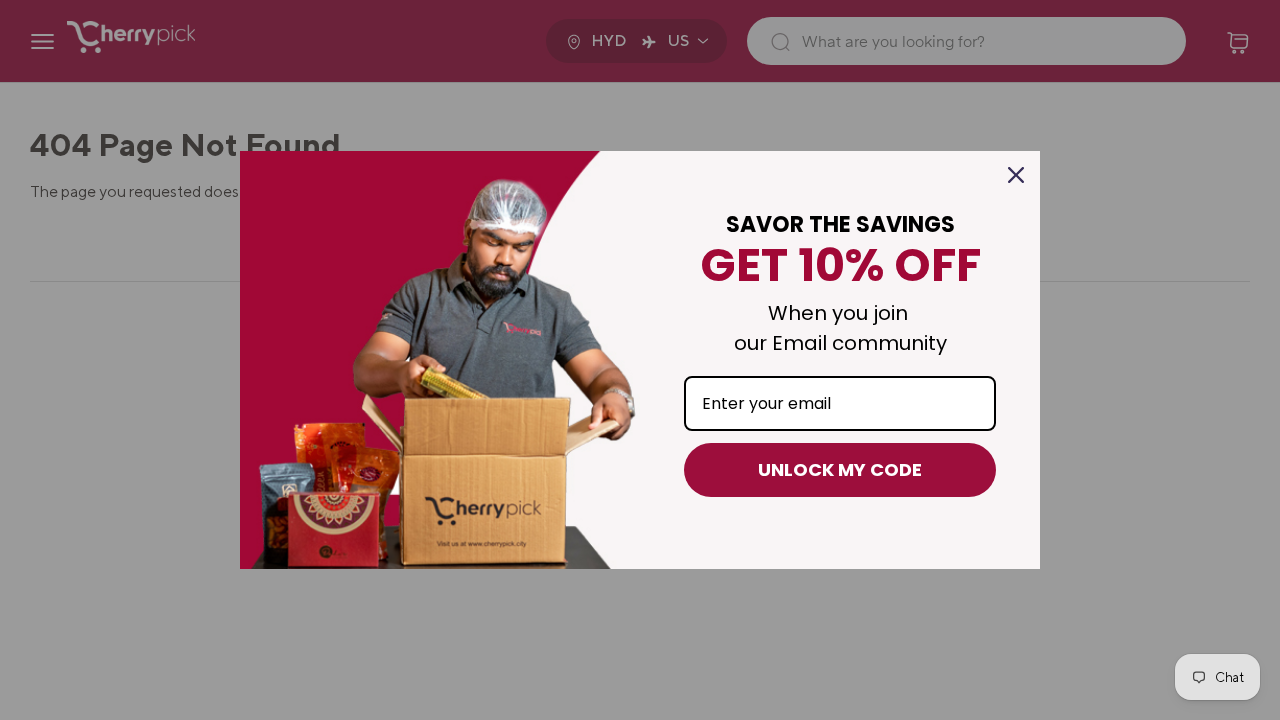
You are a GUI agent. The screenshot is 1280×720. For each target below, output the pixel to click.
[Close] (1016, 175)
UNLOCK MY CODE (840, 469)
